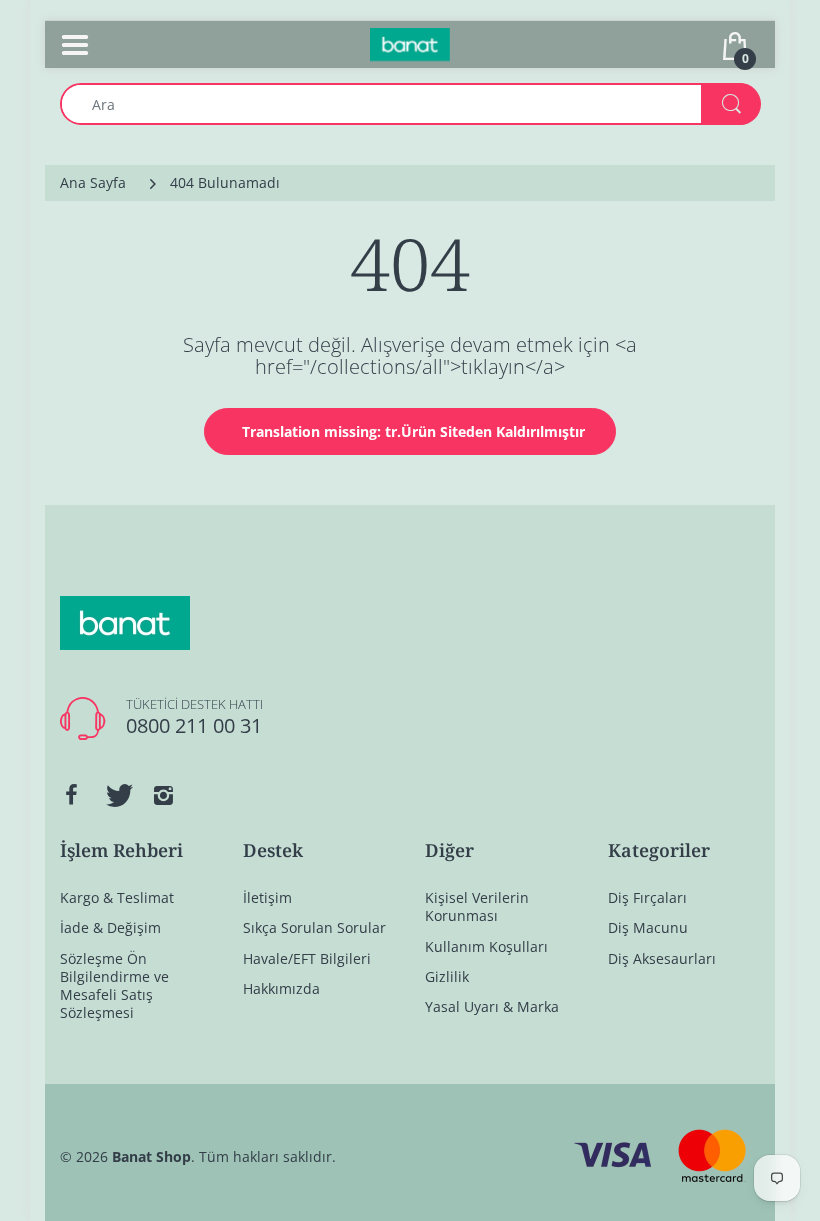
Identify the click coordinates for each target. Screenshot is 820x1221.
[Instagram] (163, 795)
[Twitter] (117, 795)
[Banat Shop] (410, 42)
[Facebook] (71, 795)
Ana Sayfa (93, 182)
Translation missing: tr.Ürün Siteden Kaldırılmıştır (413, 431)
